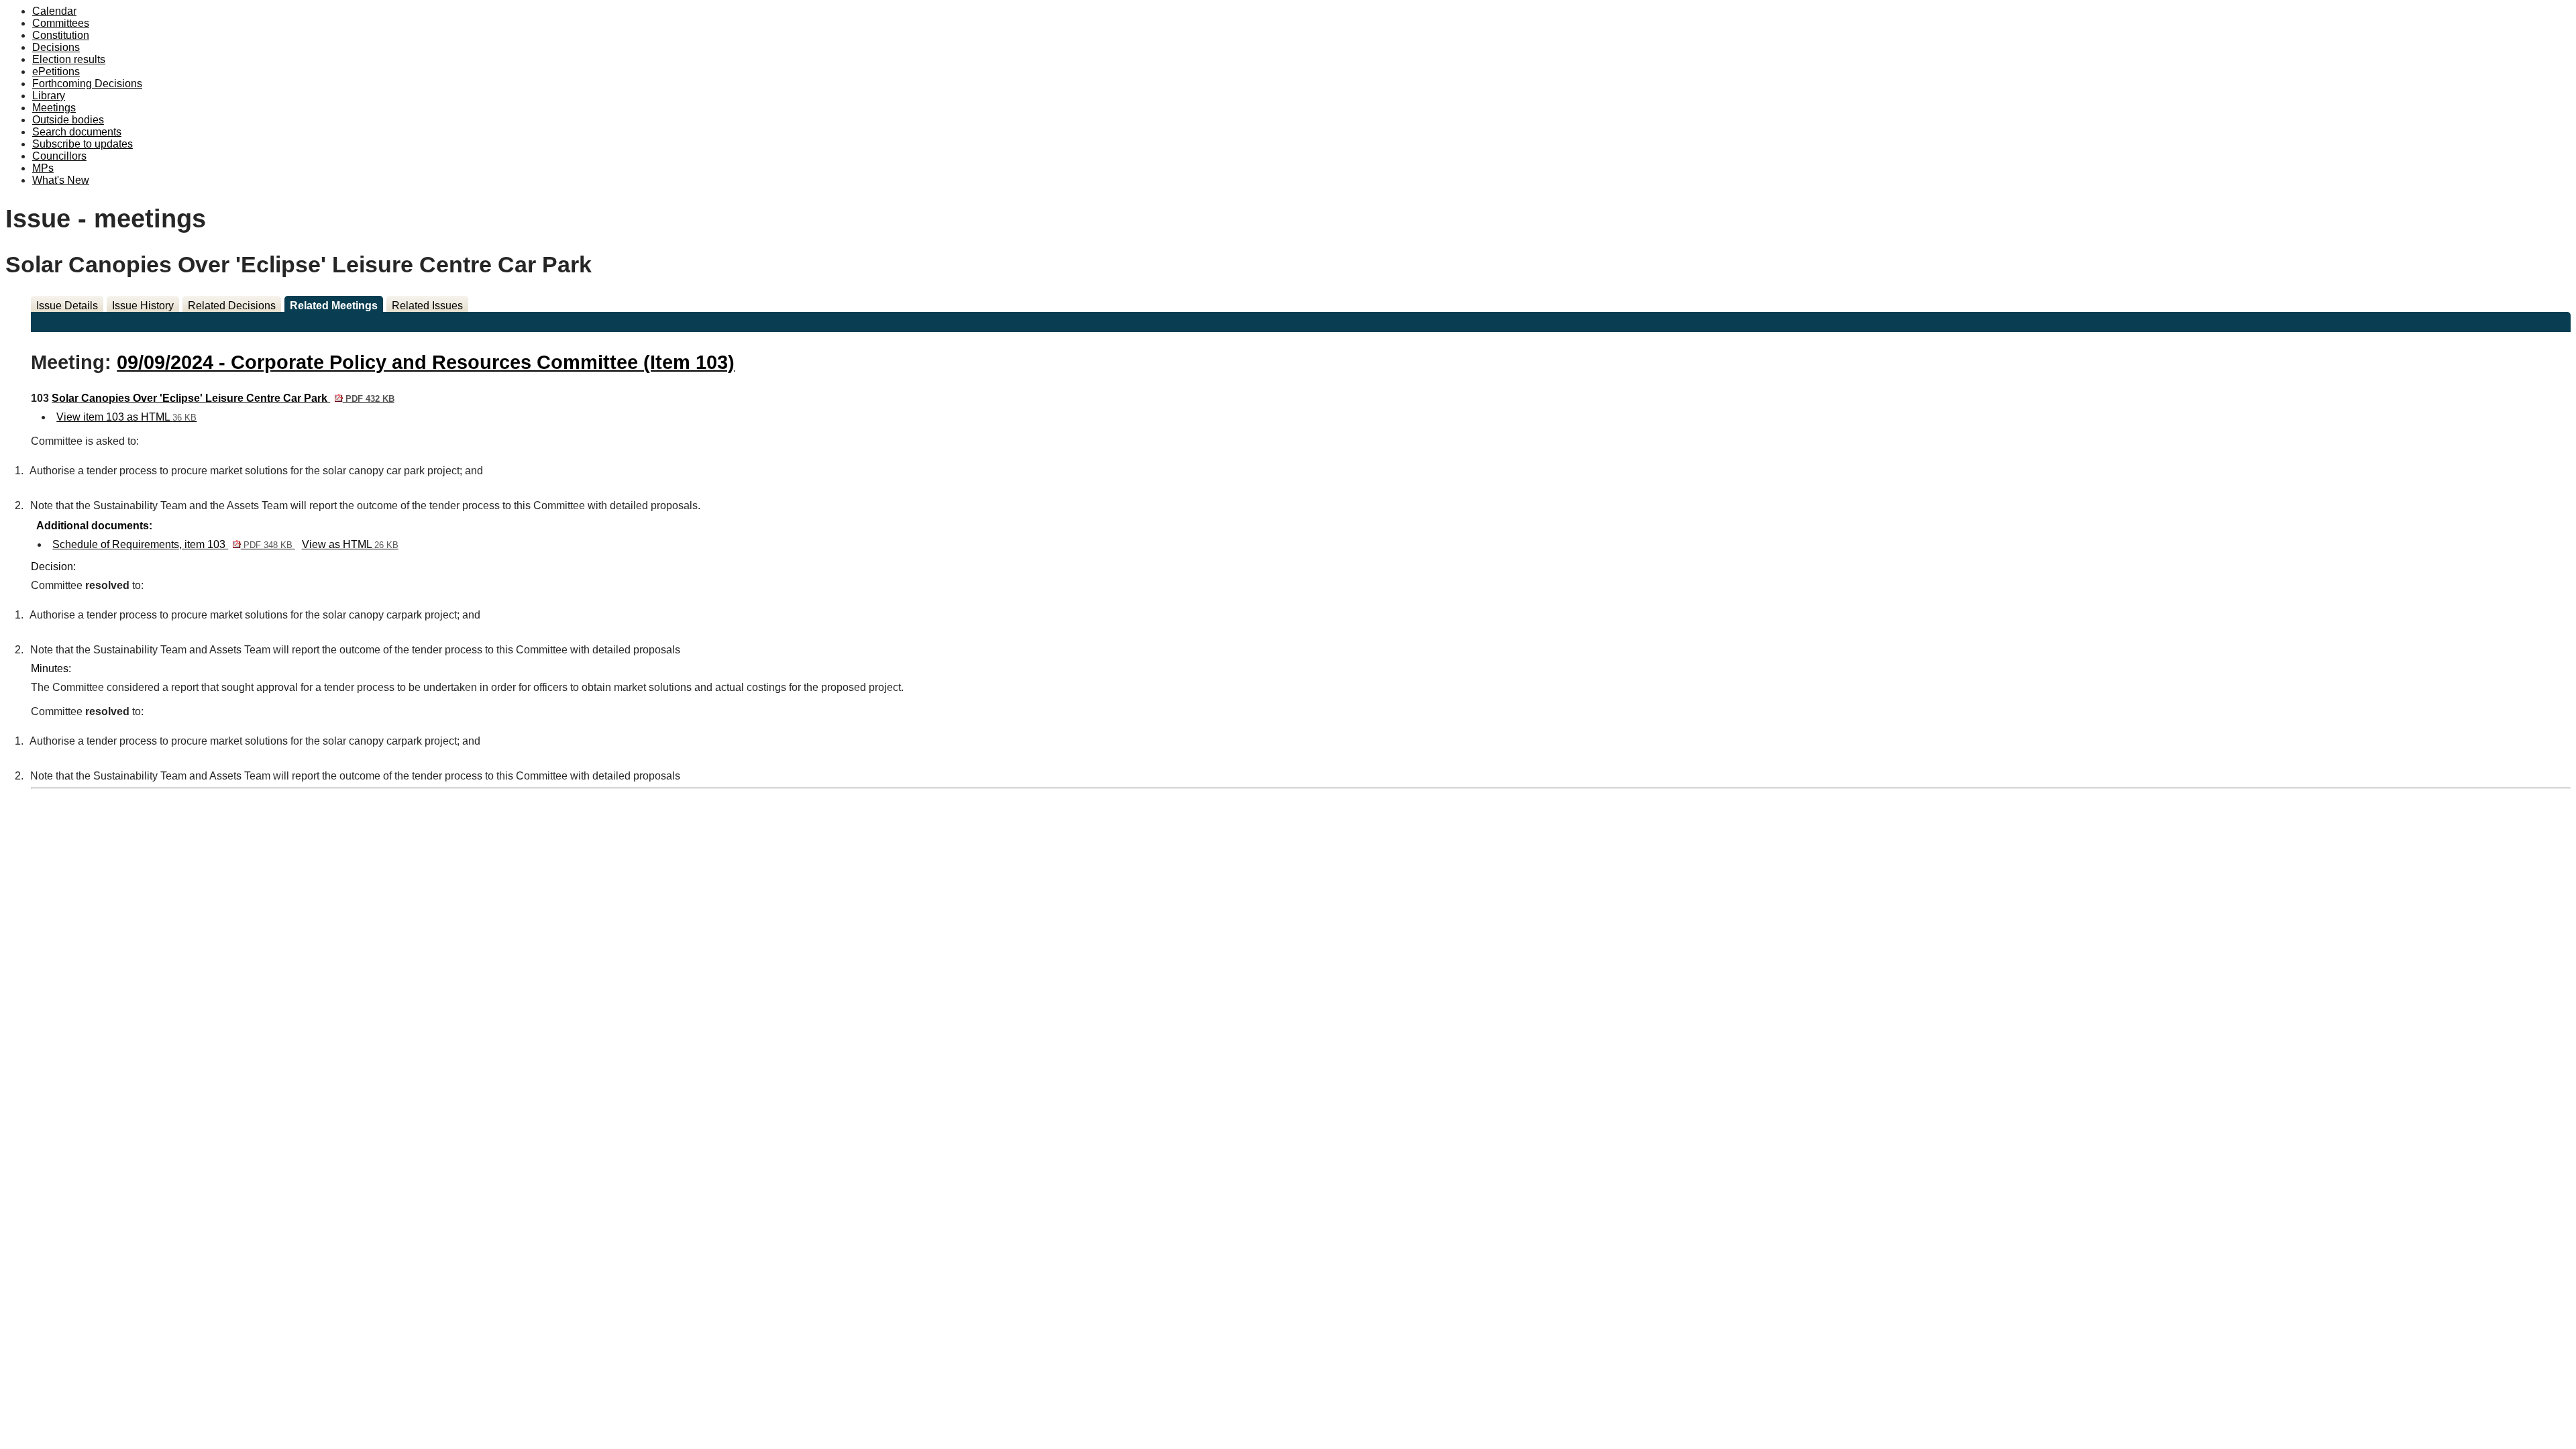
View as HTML (350, 544)
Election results (69, 59)
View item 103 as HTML (126, 417)
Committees (61, 23)
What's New (61, 180)
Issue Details (67, 306)
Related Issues (427, 306)
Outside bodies (68, 120)
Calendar (54, 11)
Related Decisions (232, 306)
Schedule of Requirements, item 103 (172, 544)
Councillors (59, 156)
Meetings (54, 108)
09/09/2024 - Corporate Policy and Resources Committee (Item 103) (426, 362)
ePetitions (56, 71)
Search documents (77, 132)
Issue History (143, 306)
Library (49, 96)
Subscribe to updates (83, 144)
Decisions (56, 47)
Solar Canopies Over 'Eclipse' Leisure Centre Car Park (223, 398)
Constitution (61, 35)
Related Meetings (334, 306)
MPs (43, 168)
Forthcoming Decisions (87, 84)
